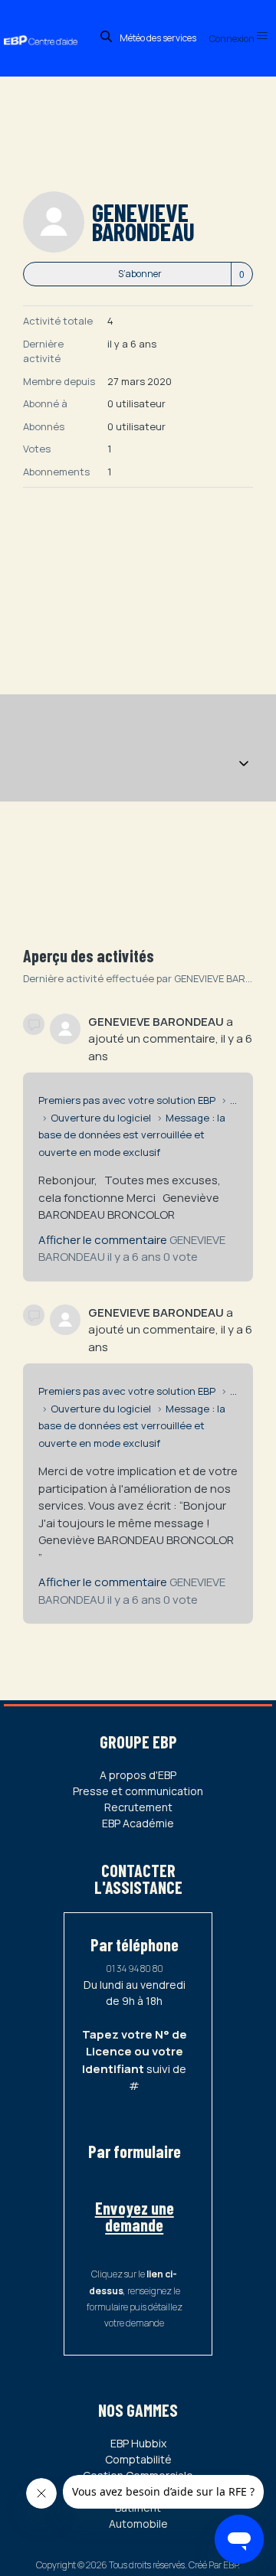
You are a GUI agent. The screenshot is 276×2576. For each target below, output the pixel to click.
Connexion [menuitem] (233, 39)
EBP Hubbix (138, 2443)
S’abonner (140, 274)
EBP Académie (138, 1823)
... (233, 1100)
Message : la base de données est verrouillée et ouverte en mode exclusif (132, 1135)
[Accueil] (48, 26)
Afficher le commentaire (103, 1240)
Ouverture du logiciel (101, 1118)
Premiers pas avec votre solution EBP (127, 1100)
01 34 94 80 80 (135, 1969)
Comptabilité (138, 2459)
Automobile (138, 2524)
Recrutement (138, 1807)
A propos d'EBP (138, 1775)
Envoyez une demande (135, 2216)
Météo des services (158, 38)
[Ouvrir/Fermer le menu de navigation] (243, 765)
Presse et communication (138, 1791)
